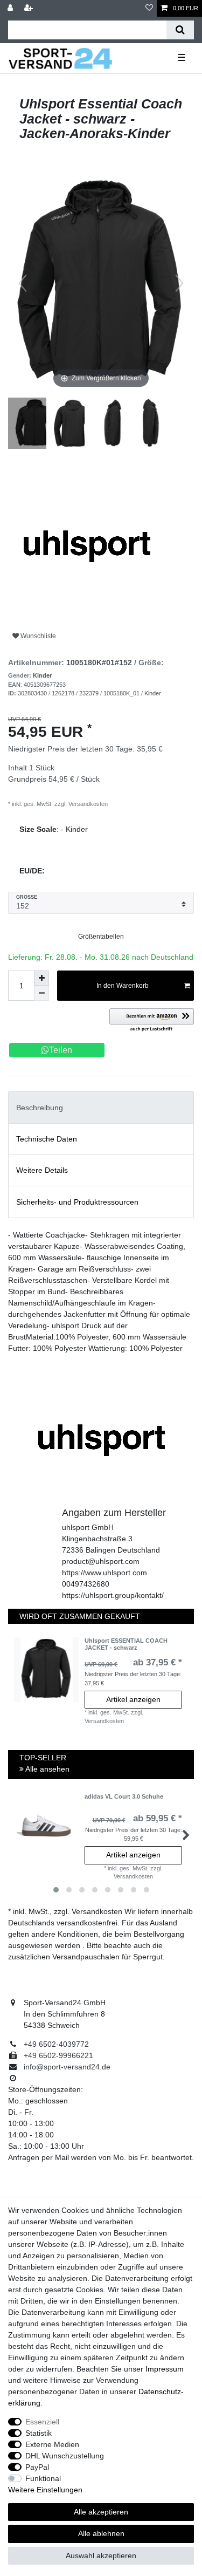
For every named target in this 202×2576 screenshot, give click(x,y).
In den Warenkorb (123, 986)
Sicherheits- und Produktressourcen (77, 1202)
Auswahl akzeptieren (101, 2555)
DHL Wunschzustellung (65, 2456)
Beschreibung (40, 1108)
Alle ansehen (47, 1769)
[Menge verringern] (41, 993)
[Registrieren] (30, 8)
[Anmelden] (11, 8)
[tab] (101, 1107)
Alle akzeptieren (101, 2512)
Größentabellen (101, 937)
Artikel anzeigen (133, 1699)
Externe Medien (52, 2444)
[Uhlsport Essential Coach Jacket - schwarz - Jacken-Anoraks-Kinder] (35, 425)
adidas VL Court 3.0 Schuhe (124, 1796)
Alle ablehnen (101, 2533)
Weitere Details (42, 1170)
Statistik (39, 2433)
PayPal (37, 2467)
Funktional (43, 2478)
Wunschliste (37, 636)
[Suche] (180, 30)
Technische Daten (47, 1139)
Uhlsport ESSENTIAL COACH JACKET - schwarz (126, 1644)
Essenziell (42, 2422)
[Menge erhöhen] (41, 978)
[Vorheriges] (23, 283)
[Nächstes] (179, 283)
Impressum (165, 2369)
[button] (152, 1020)
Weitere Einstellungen (45, 2490)
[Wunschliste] (149, 8)
